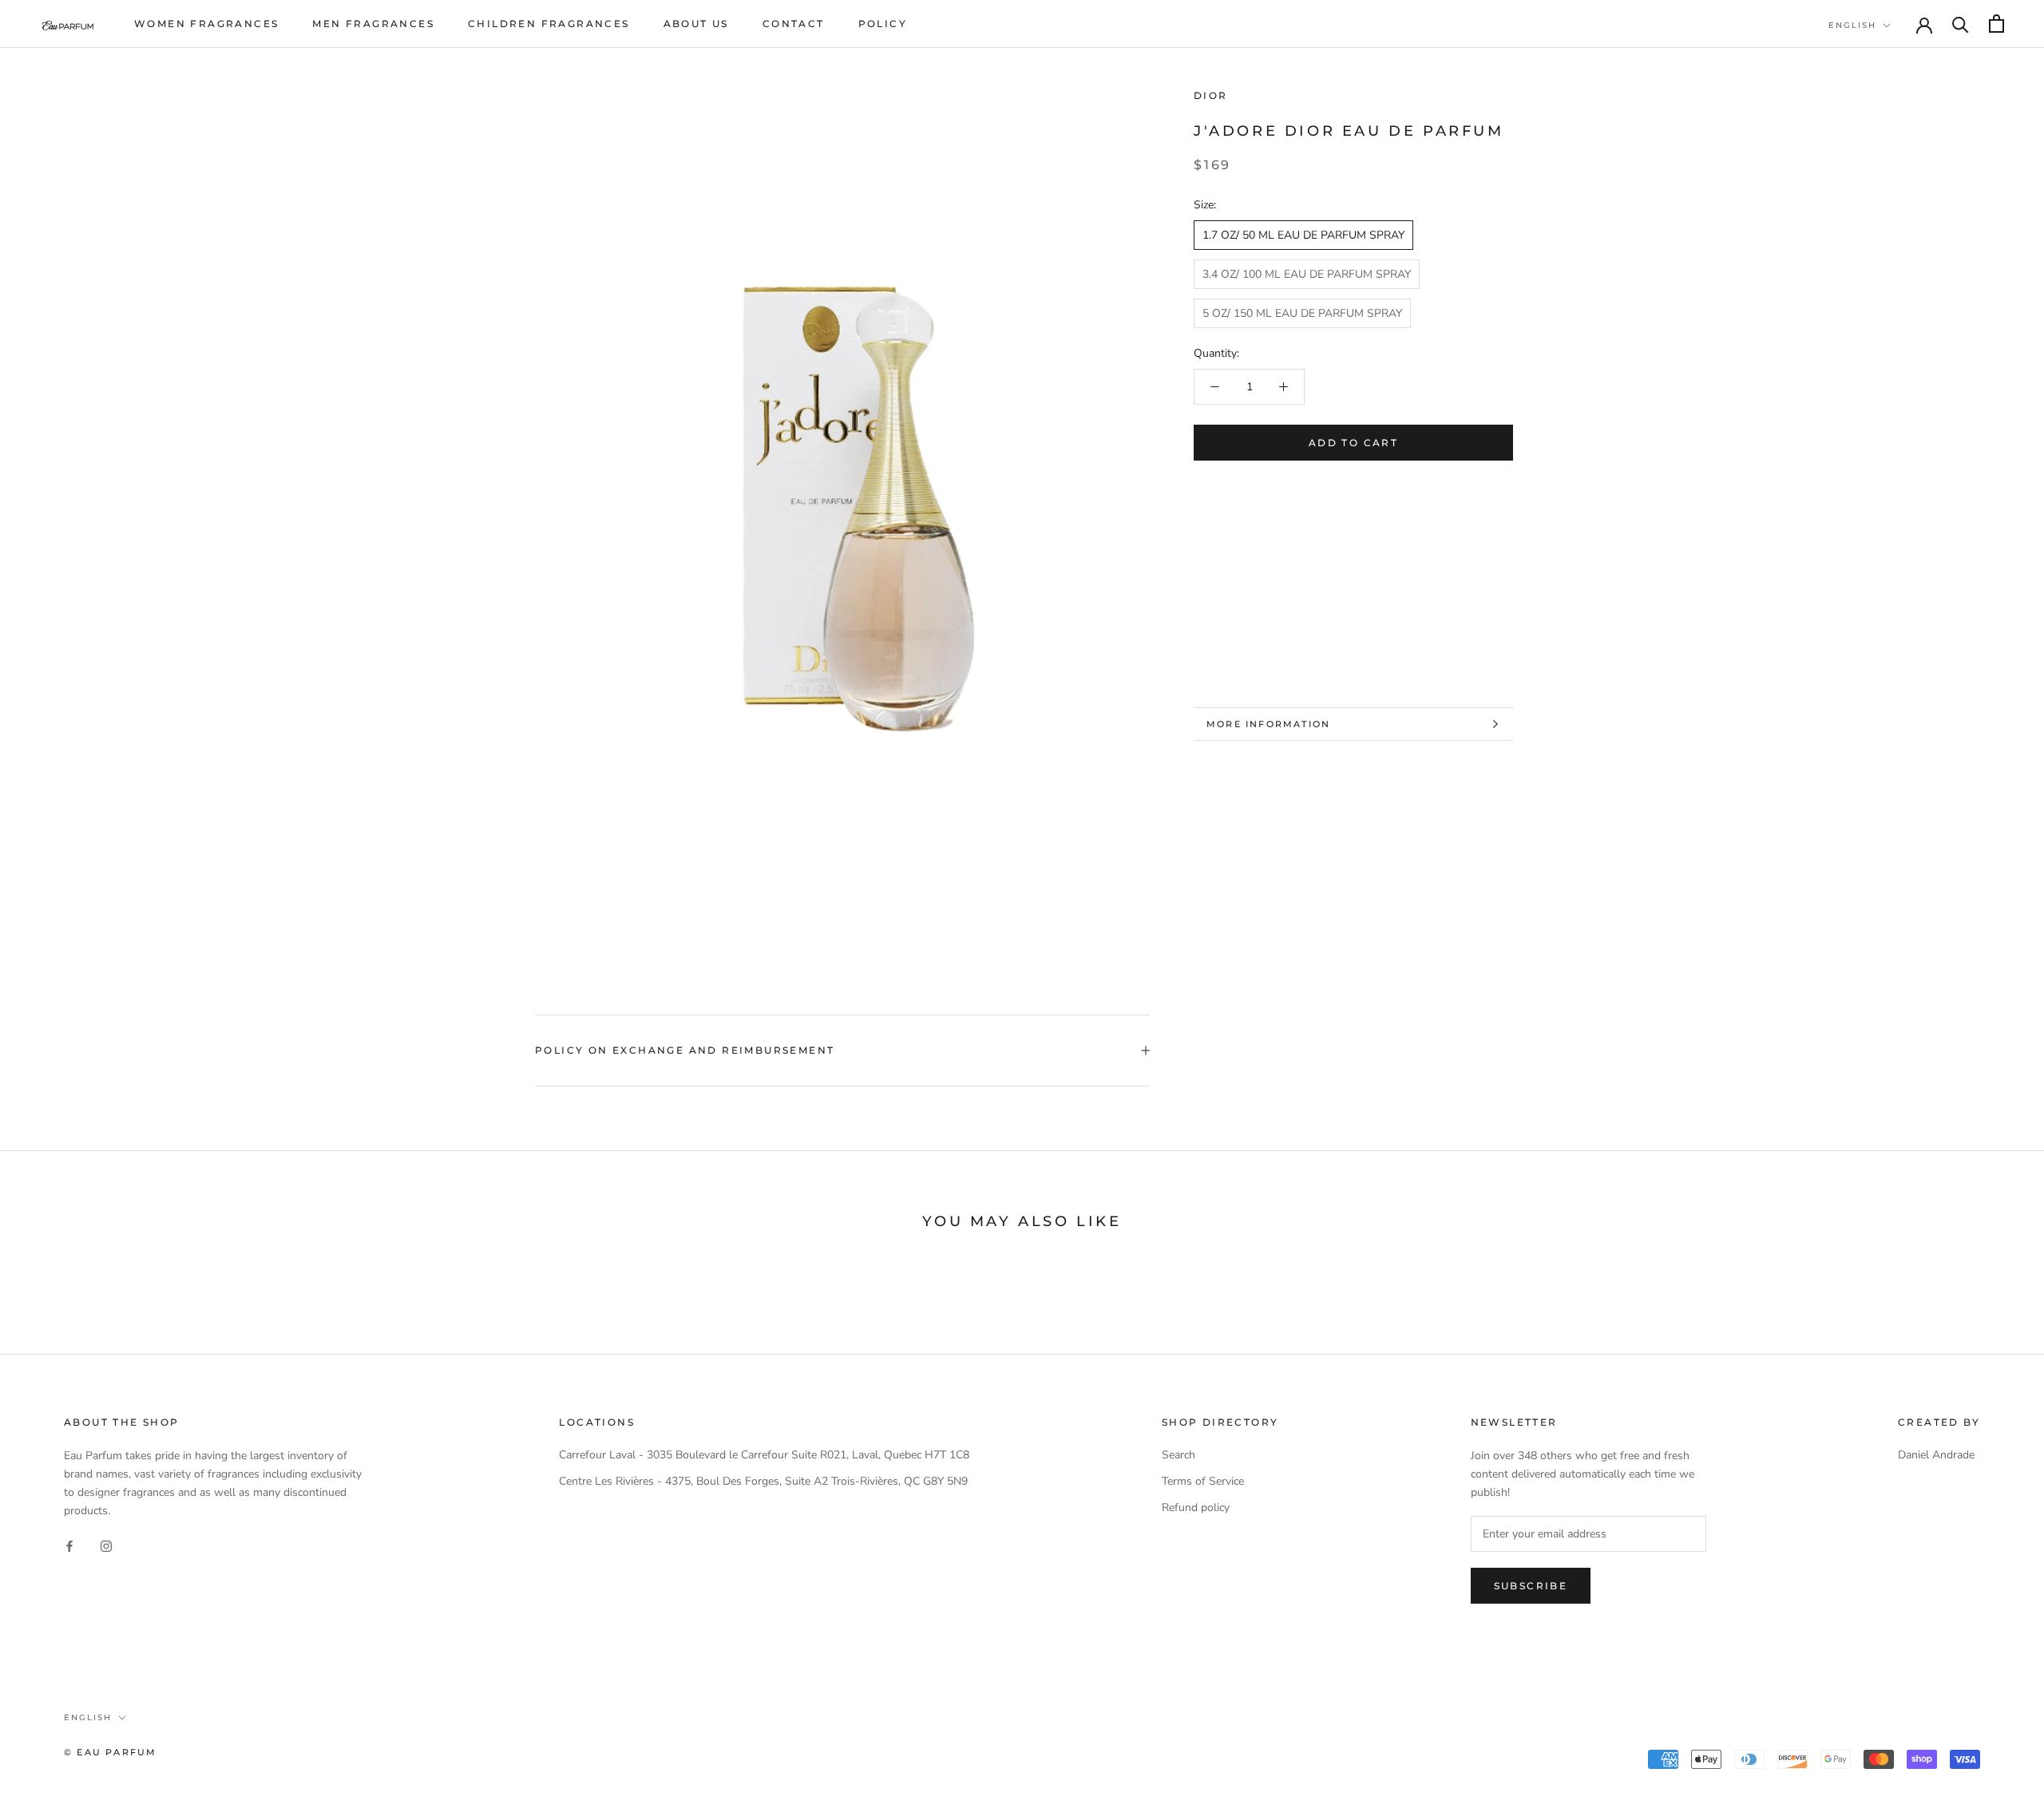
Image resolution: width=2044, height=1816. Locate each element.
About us (696, 24)
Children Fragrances (549, 24)
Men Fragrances (373, 24)
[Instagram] (106, 1545)
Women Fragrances (206, 24)
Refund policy (1196, 1507)
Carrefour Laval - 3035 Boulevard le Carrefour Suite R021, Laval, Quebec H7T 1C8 (764, 1455)
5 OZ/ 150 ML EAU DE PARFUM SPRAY (1302, 313)
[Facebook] (69, 1545)
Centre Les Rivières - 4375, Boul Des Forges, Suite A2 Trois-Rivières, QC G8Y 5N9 (763, 1481)
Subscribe (1531, 1586)
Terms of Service (1203, 1481)
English (1852, 25)
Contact (794, 24)
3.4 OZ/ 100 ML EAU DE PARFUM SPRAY (1307, 274)
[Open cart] (1996, 24)
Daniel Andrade (1936, 1455)
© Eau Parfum (110, 1752)
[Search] (1961, 24)
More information (1268, 724)
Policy (883, 24)
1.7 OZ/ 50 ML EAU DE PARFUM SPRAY (1303, 234)
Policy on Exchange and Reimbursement (685, 1050)
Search (1178, 1455)
